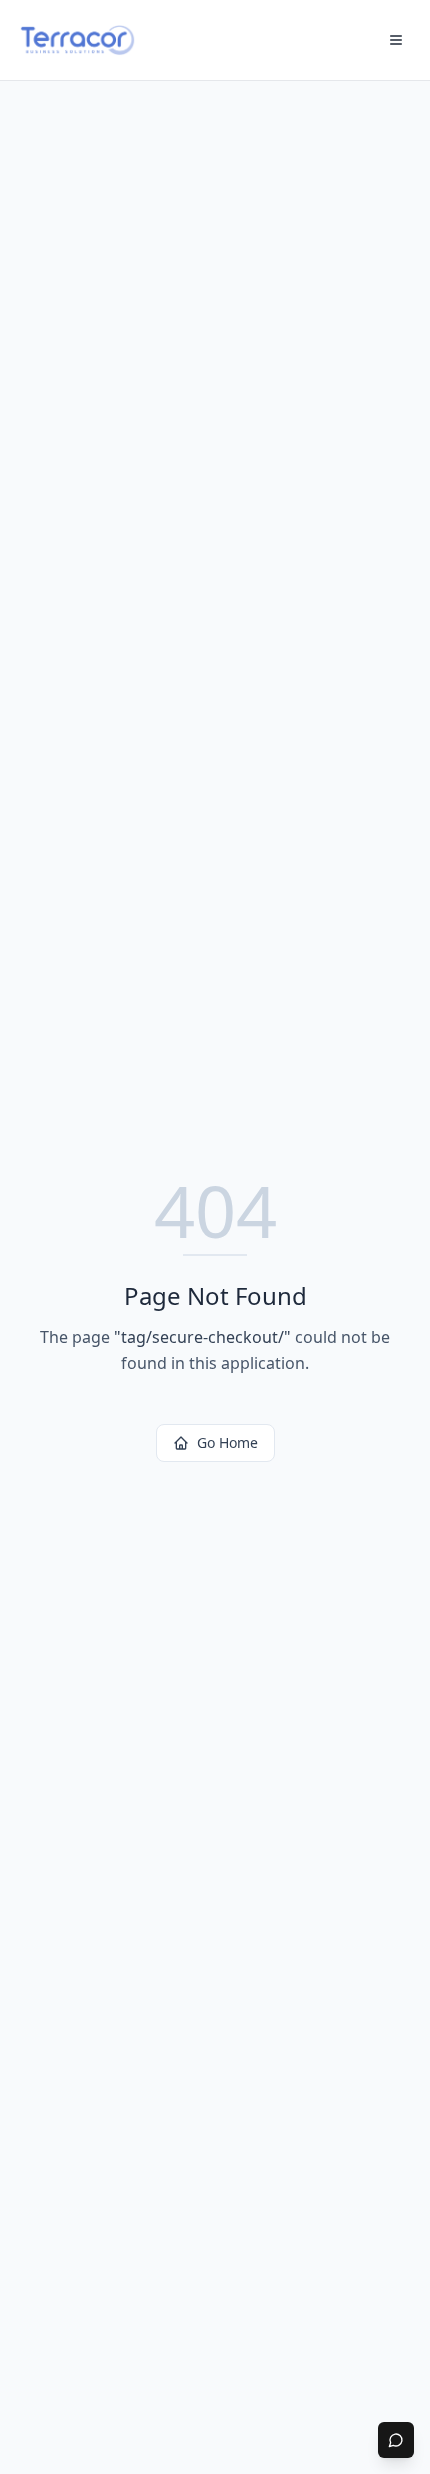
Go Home (227, 1442)
